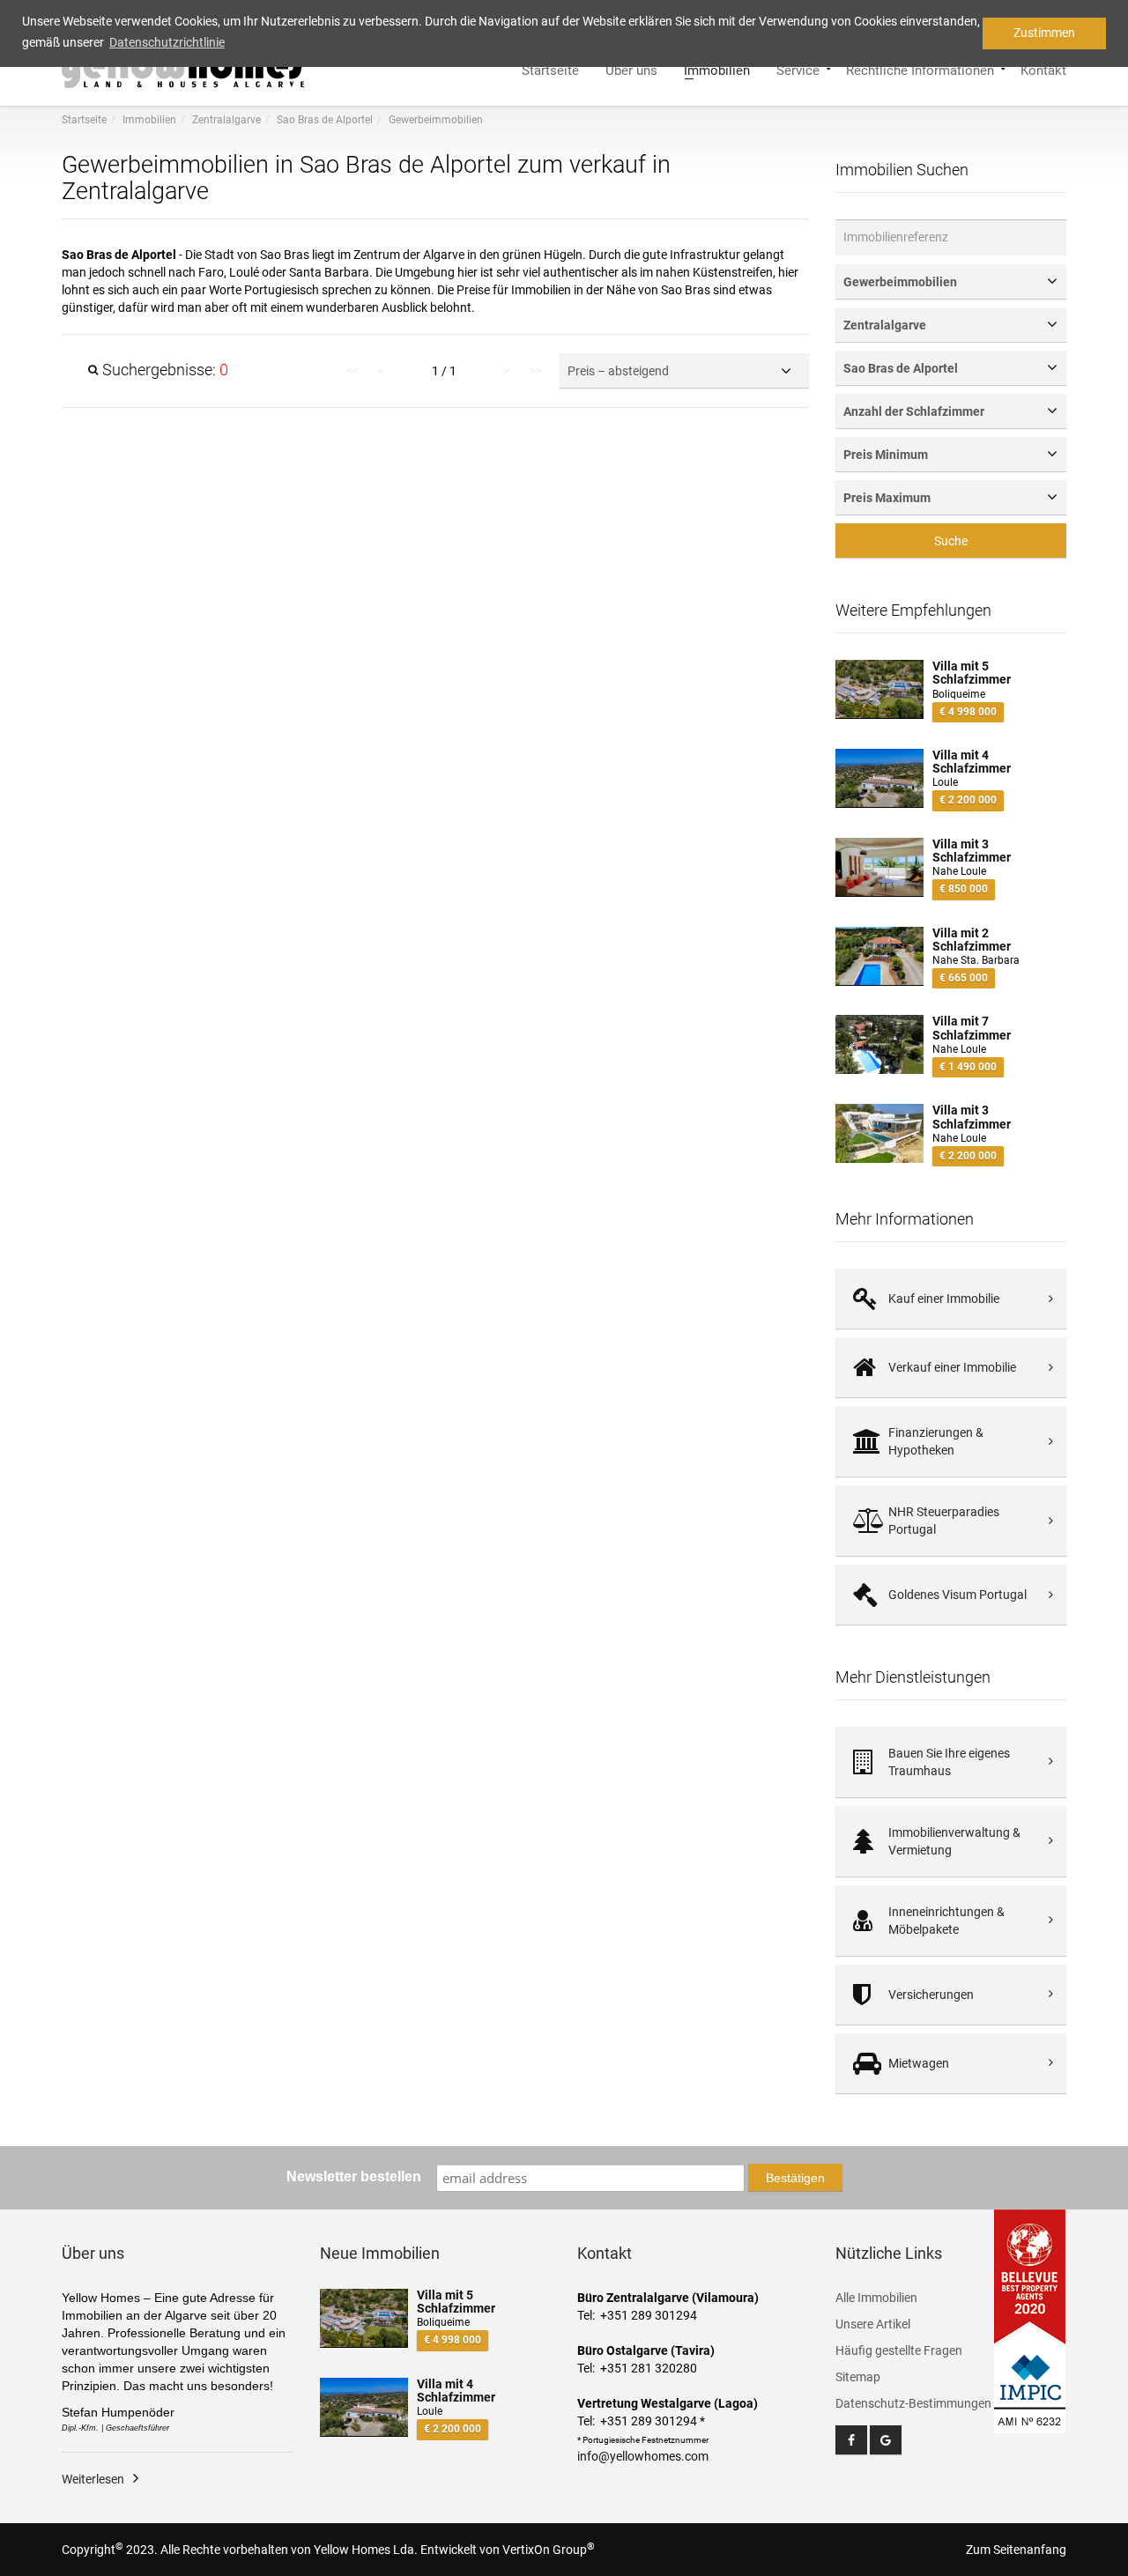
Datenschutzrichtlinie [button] (167, 42)
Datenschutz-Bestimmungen (913, 2403)
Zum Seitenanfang (1016, 2550)
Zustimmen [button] (1044, 33)
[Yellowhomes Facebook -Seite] (851, 2440)
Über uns (631, 69)
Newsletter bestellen (354, 2176)
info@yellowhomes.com (643, 2456)
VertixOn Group (549, 2550)
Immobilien (717, 69)
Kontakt (1043, 69)
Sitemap (858, 2377)
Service (798, 69)
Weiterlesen (93, 2479)
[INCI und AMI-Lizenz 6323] (1030, 2380)
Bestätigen (795, 2178)
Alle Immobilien (876, 2298)
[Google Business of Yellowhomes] (886, 2440)
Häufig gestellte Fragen (899, 2350)
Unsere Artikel (873, 2324)
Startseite (550, 69)
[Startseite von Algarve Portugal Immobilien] (186, 67)
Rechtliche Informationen (920, 69)
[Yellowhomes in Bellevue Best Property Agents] (1030, 2276)
